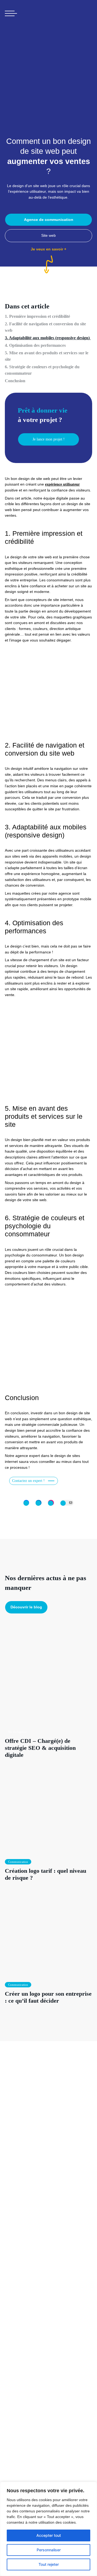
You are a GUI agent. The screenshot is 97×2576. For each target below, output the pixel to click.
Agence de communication (49, 220)
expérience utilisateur (62, 484)
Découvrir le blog (26, 1607)
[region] (48, 2529)
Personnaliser (49, 2550)
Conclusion (15, 381)
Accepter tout (49, 2535)
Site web (48, 235)
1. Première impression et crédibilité (37, 316)
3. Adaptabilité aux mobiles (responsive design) (48, 338)
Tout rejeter (49, 2564)
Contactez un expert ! (28, 1481)
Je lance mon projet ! (49, 439)
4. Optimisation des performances (35, 345)
